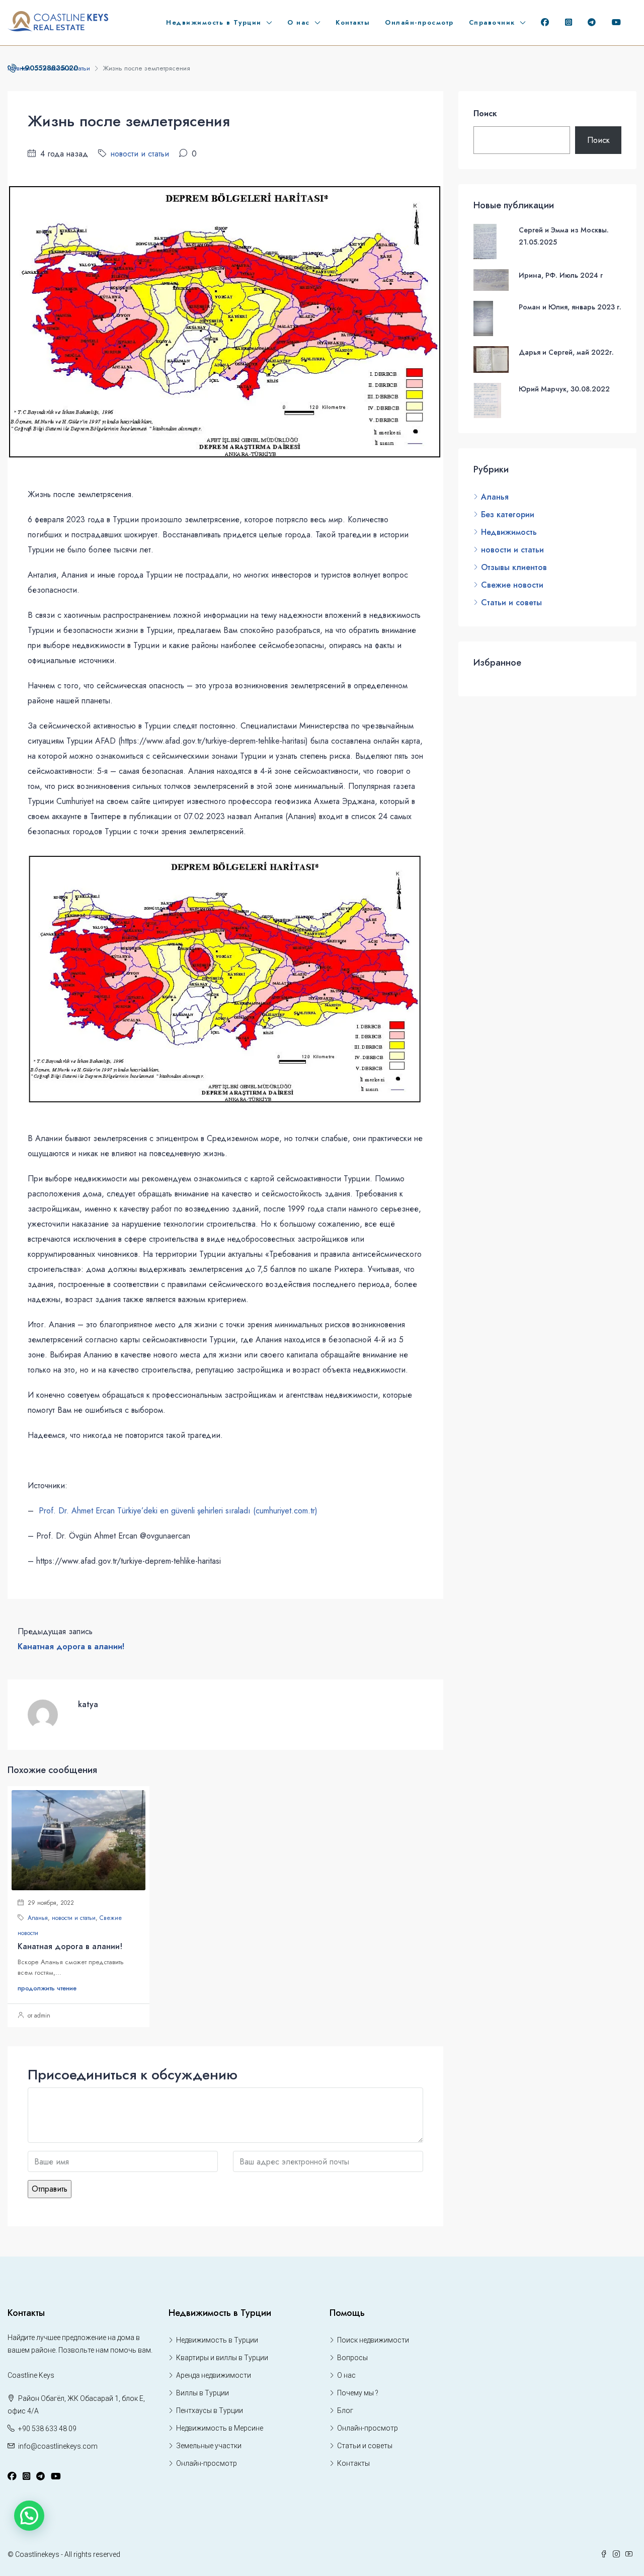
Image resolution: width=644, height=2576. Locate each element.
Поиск (485, 113)
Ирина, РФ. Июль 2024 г (561, 275)
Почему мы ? (358, 2393)
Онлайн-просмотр (419, 22)
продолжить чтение (47, 1988)
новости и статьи (140, 154)
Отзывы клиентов (514, 567)
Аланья (38, 1918)
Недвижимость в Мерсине (220, 2428)
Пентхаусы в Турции (210, 2410)
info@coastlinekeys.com (58, 2446)
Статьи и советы (511, 602)
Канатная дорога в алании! (70, 1946)
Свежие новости (512, 585)
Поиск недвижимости (373, 2340)
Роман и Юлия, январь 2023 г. (570, 307)
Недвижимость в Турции (214, 22)
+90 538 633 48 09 (47, 2429)
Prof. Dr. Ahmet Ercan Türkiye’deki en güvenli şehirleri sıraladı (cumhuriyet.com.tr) (178, 1511)
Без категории (508, 514)
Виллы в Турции (203, 2393)
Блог (345, 2410)
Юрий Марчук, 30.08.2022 (564, 389)
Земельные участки (209, 2446)
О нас (299, 22)
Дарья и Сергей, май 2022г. (566, 352)
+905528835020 (48, 68)
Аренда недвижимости (214, 2375)
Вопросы (352, 2358)
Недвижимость (509, 532)
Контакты (353, 22)
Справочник (492, 22)
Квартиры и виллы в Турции (222, 2358)
